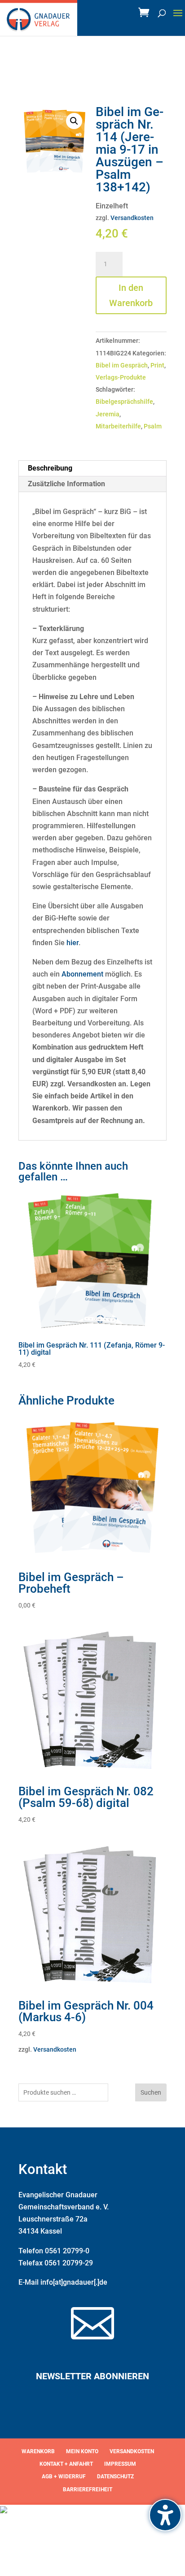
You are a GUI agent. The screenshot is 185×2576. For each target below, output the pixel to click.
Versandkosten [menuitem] (132, 2451)
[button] (178, 19)
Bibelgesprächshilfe (124, 402)
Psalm (153, 426)
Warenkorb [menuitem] (38, 2451)
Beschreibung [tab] (50, 468)
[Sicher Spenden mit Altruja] (4, 2511)
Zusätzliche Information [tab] (66, 484)
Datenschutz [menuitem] (115, 2477)
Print (157, 365)
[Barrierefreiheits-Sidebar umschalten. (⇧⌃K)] (165, 2515)
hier (73, 943)
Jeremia (108, 414)
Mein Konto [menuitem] (82, 2451)
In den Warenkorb (131, 295)
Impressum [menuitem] (120, 2464)
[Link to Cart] (146, 15)
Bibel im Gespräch (122, 365)
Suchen (151, 2092)
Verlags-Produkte (121, 377)
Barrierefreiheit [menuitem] (88, 2490)
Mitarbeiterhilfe (118, 426)
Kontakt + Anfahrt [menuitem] (66, 2464)
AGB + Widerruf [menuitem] (64, 2477)
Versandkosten (132, 218)
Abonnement (82, 974)
